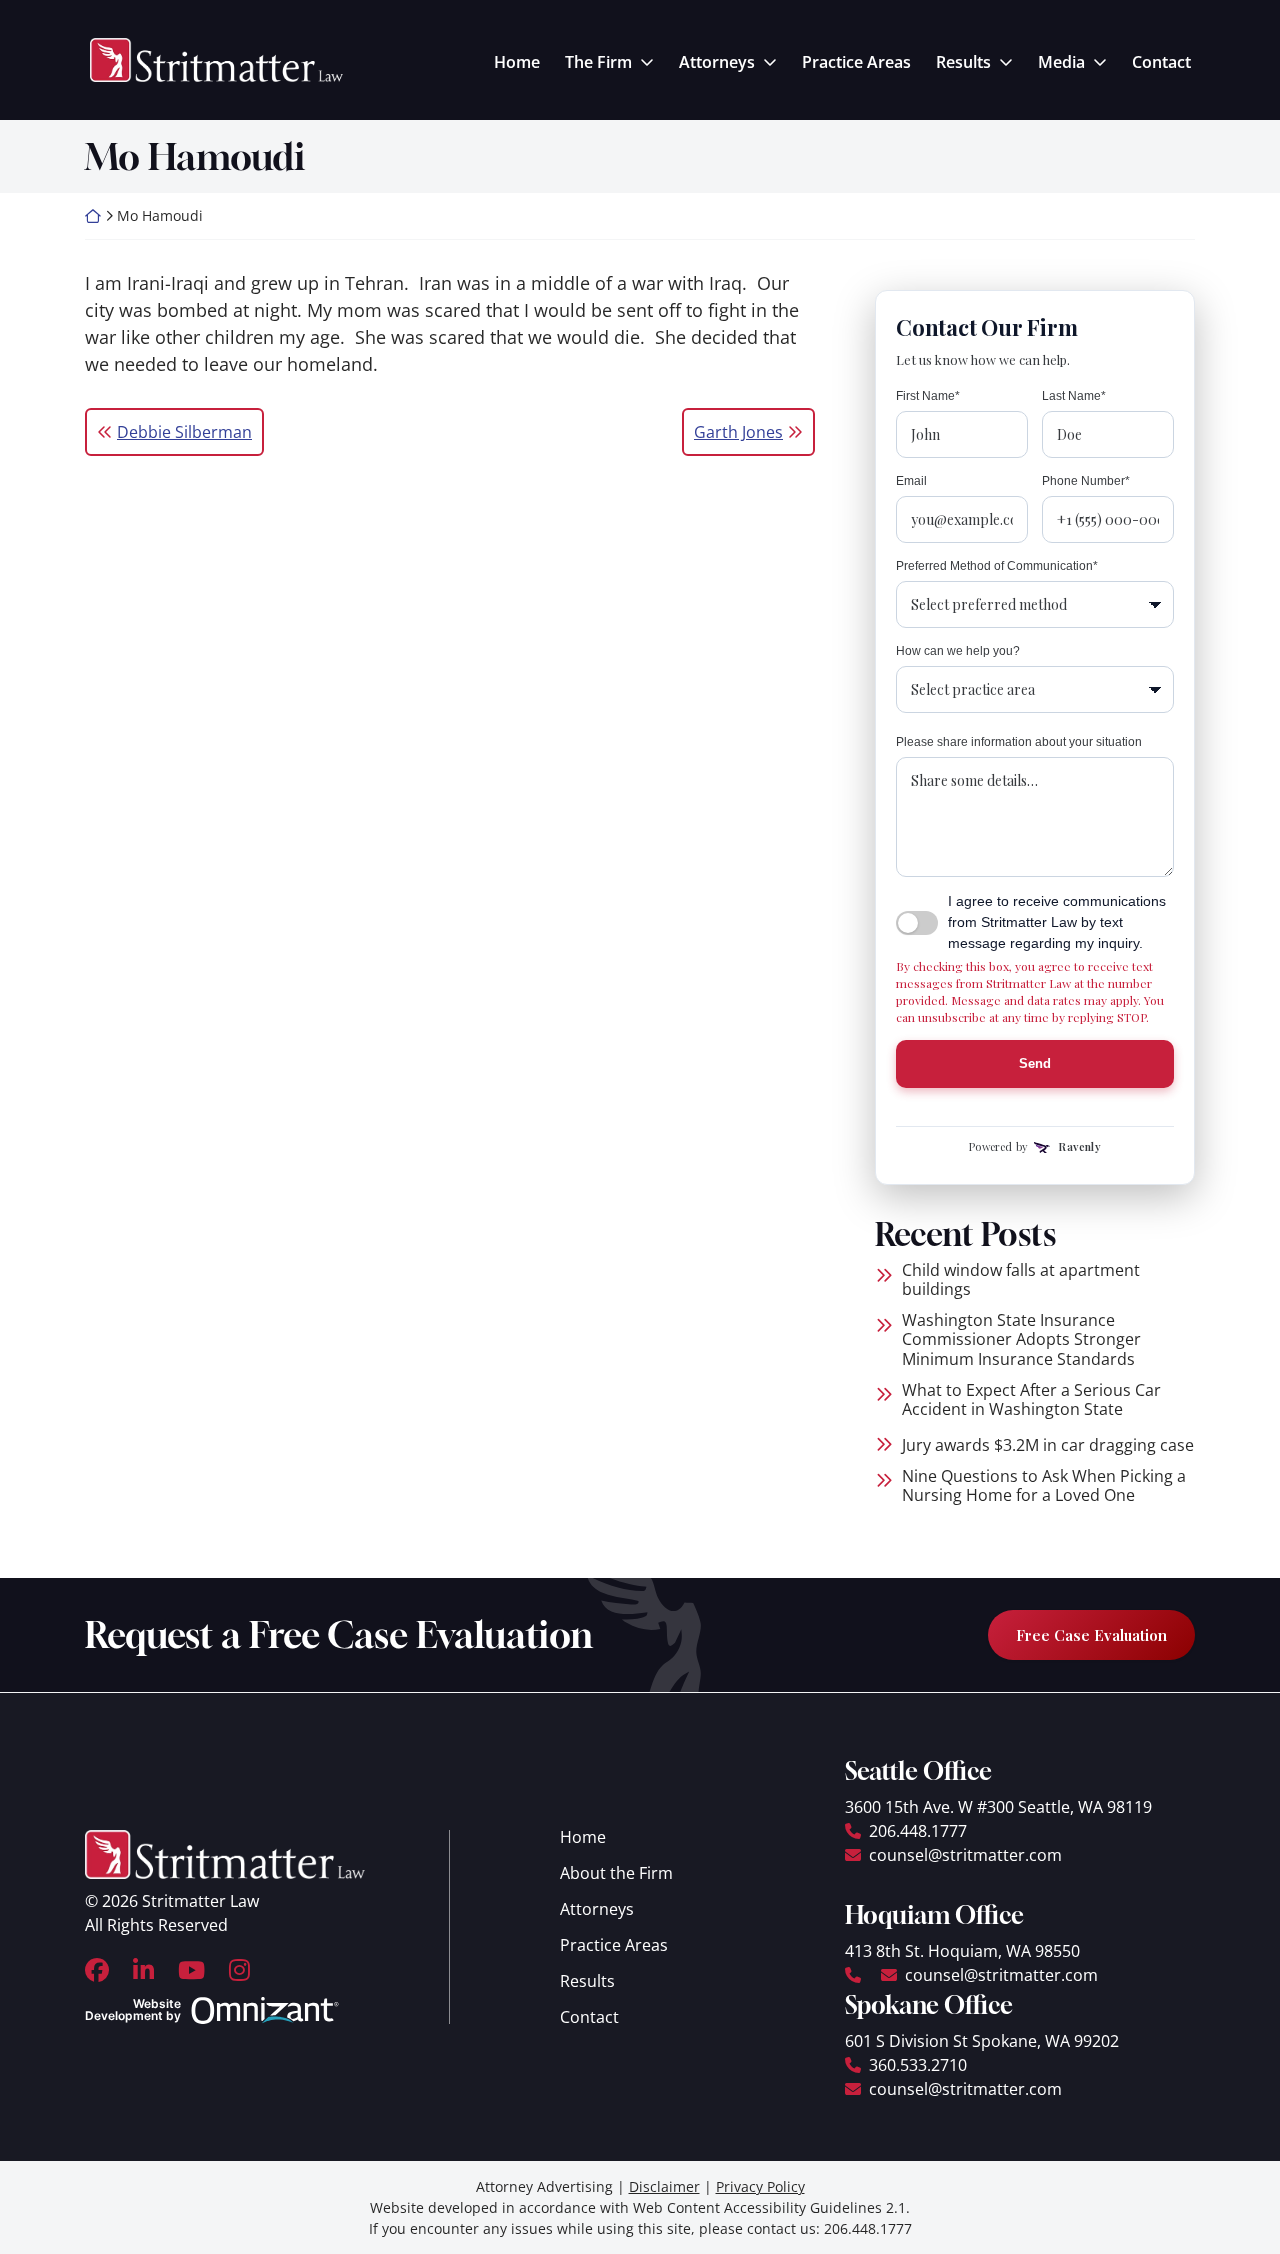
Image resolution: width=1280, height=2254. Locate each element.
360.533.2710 (918, 2065)
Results (963, 62)
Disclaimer (664, 2186)
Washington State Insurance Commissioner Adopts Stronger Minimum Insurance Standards (1021, 1340)
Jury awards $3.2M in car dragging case (1048, 1445)
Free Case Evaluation (1091, 1635)
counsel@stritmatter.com (965, 1855)
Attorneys (717, 62)
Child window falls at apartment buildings (1021, 1280)
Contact (1161, 62)
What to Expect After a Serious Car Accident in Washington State (1031, 1400)
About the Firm (616, 1873)
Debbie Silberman (184, 432)
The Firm (598, 62)
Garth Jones (738, 432)
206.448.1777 (918, 1831)
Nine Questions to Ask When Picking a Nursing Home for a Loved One (1044, 1486)
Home (517, 62)
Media (1061, 62)
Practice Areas (856, 62)
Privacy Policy (760, 2186)
